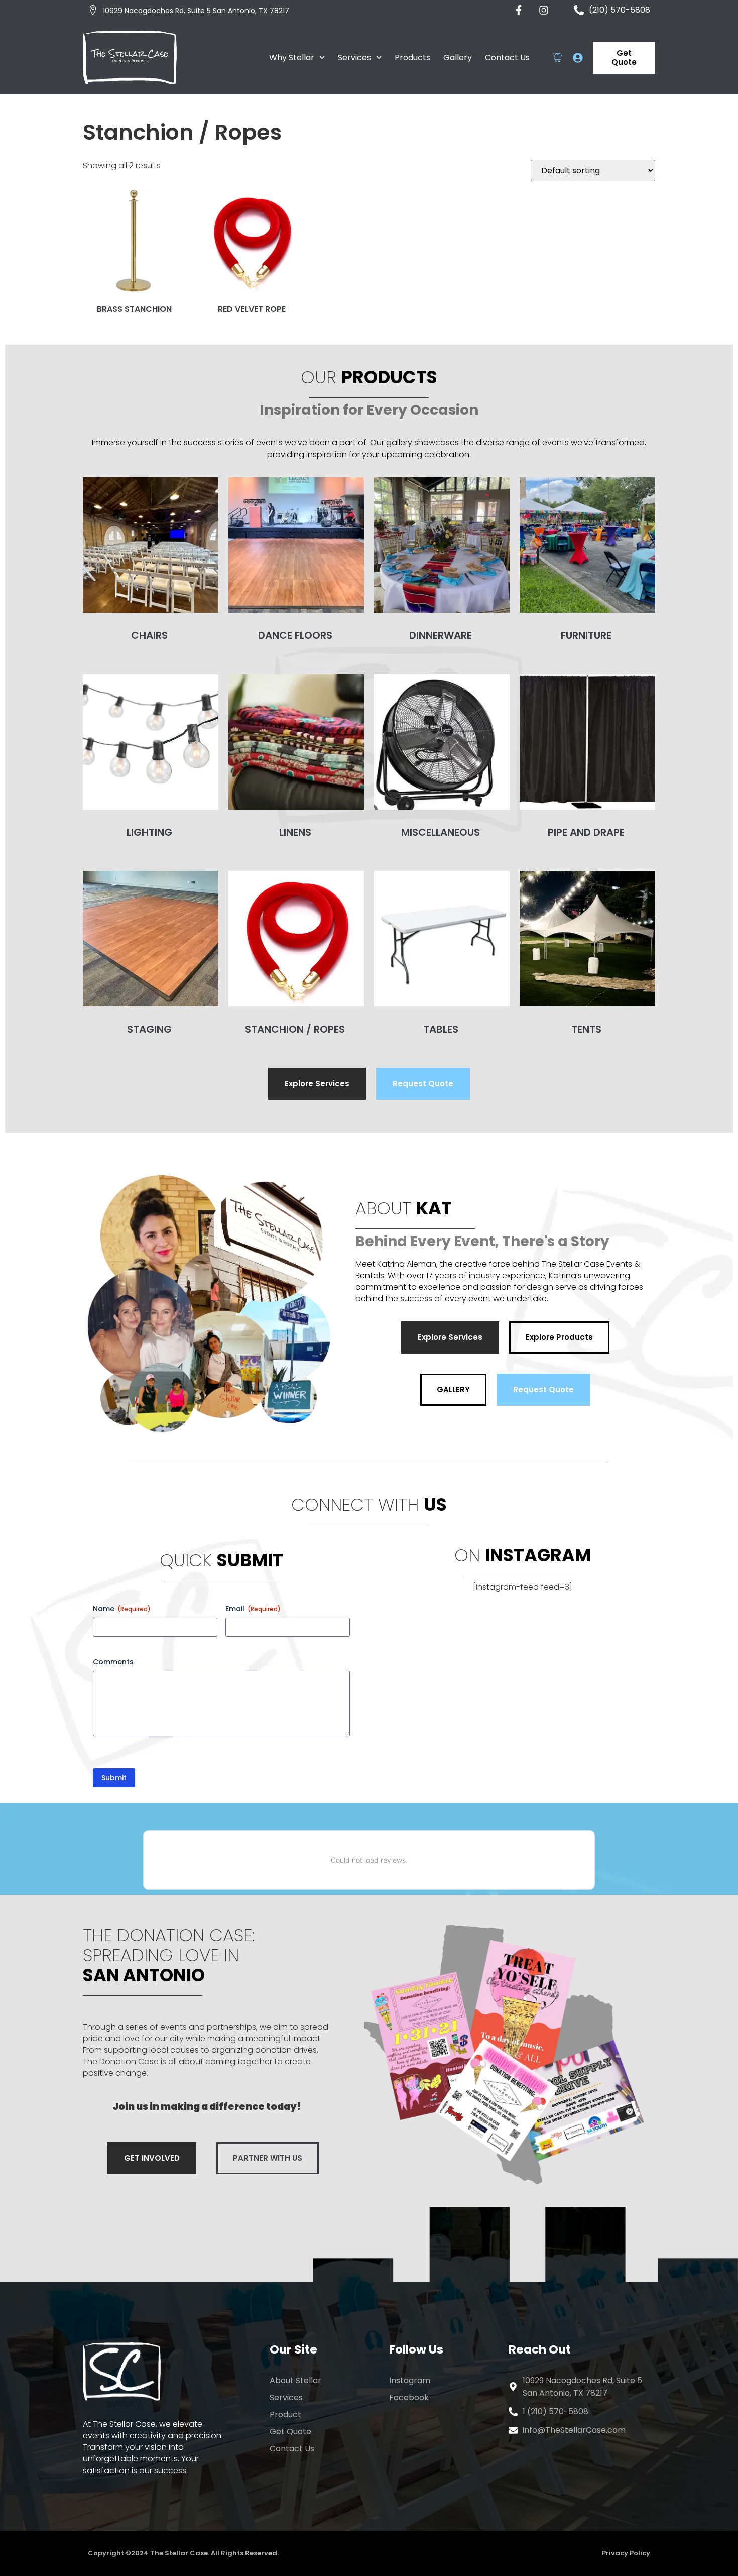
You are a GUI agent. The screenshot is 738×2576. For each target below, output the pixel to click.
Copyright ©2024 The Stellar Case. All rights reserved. (183, 2553)
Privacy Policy (626, 2553)
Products (412, 58)
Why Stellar (292, 58)
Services (354, 58)
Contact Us (507, 58)
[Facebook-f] (519, 10)
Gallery (458, 58)
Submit (114, 1778)
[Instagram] (544, 10)
